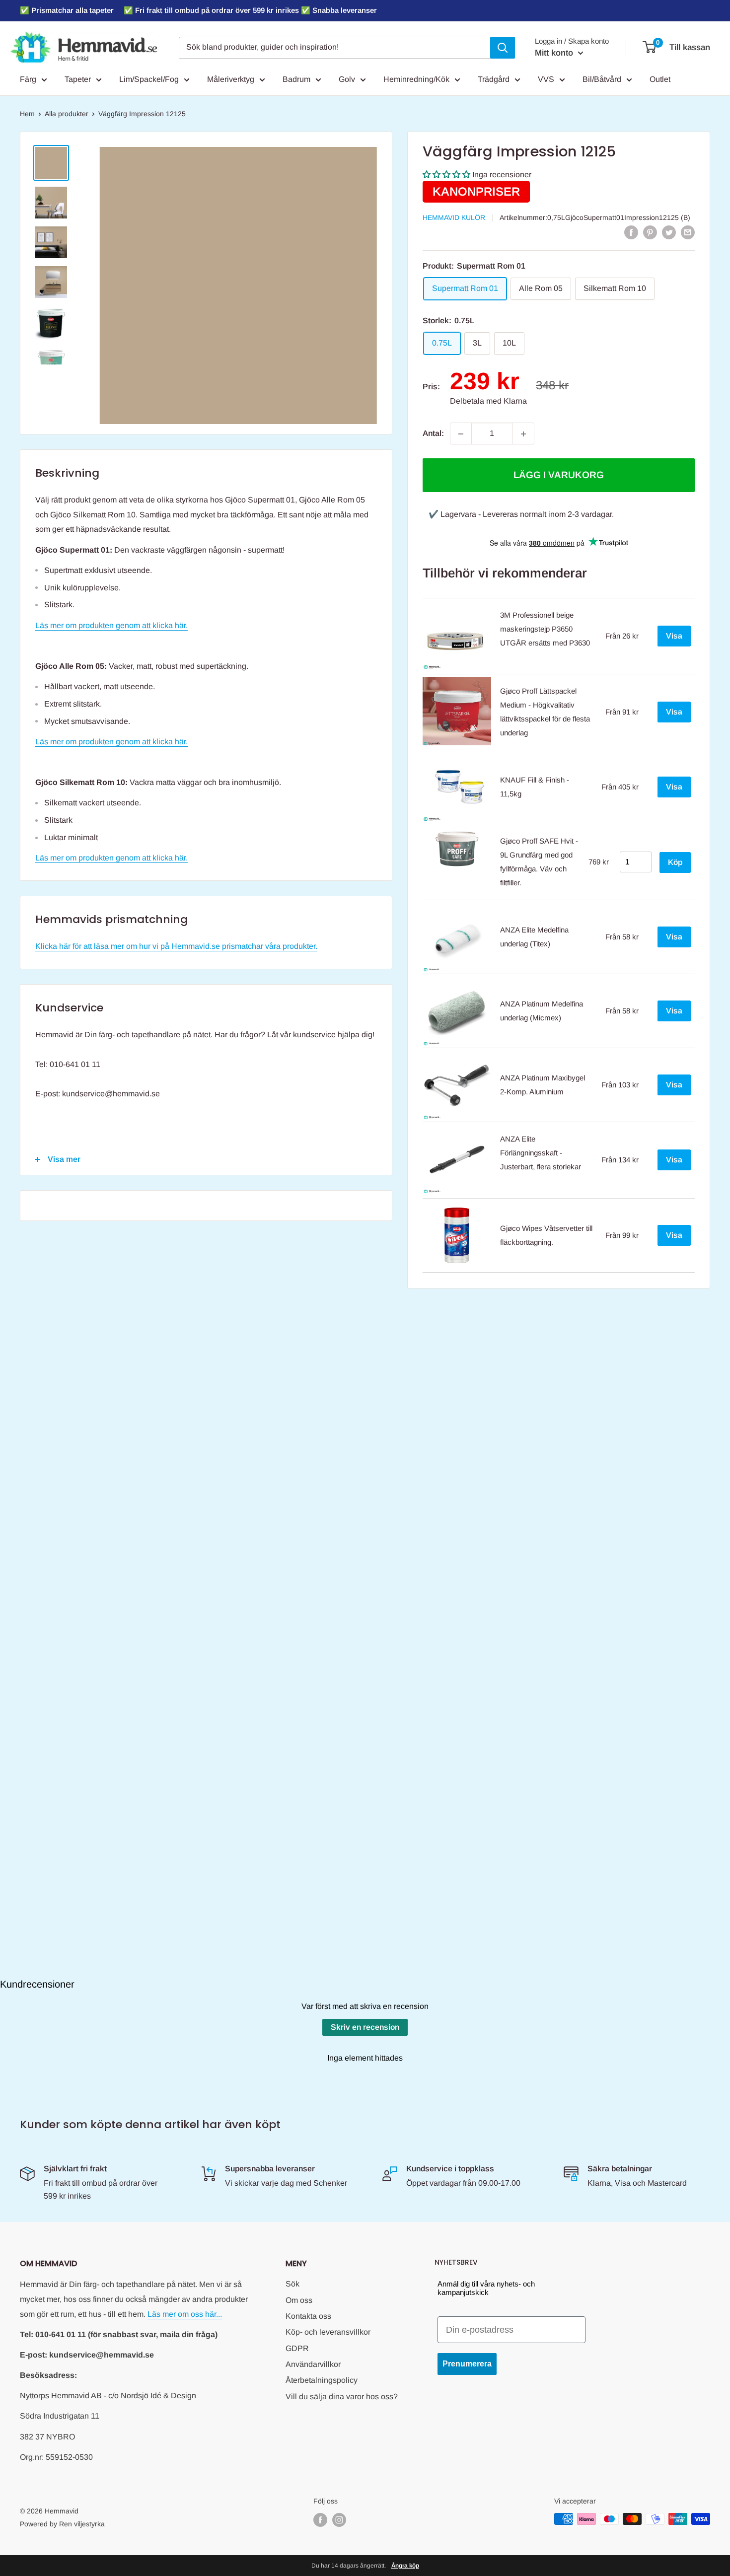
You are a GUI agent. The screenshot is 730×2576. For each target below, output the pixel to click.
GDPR (297, 2348)
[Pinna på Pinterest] (650, 232)
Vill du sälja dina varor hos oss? (342, 2397)
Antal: (433, 434)
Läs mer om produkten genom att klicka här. (111, 625)
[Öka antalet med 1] (523, 434)
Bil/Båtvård (602, 79)
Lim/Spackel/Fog (149, 79)
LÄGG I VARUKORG (559, 475)
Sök (292, 2284)
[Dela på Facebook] (631, 232)
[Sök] (503, 48)
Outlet (660, 79)
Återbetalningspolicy (322, 2380)
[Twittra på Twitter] (669, 232)
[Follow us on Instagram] (339, 2520)
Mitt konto (555, 53)
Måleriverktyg (231, 79)
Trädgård (494, 79)
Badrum (296, 79)
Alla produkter (67, 114)
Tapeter (78, 79)
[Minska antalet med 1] (461, 434)
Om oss (299, 2300)
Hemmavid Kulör (454, 217)
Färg (28, 79)
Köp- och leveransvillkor (328, 2332)
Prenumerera (467, 2364)
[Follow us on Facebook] (320, 2520)
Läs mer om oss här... (185, 2314)
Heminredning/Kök (416, 79)
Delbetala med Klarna (488, 401)
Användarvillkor (313, 2364)
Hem (27, 114)
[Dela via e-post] (688, 232)
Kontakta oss (308, 2316)
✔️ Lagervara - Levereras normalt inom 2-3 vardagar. (521, 515)
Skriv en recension (365, 2027)
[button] (446, 175)
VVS (546, 79)
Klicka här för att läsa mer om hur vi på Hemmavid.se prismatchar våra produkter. (176, 946)
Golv (347, 79)
